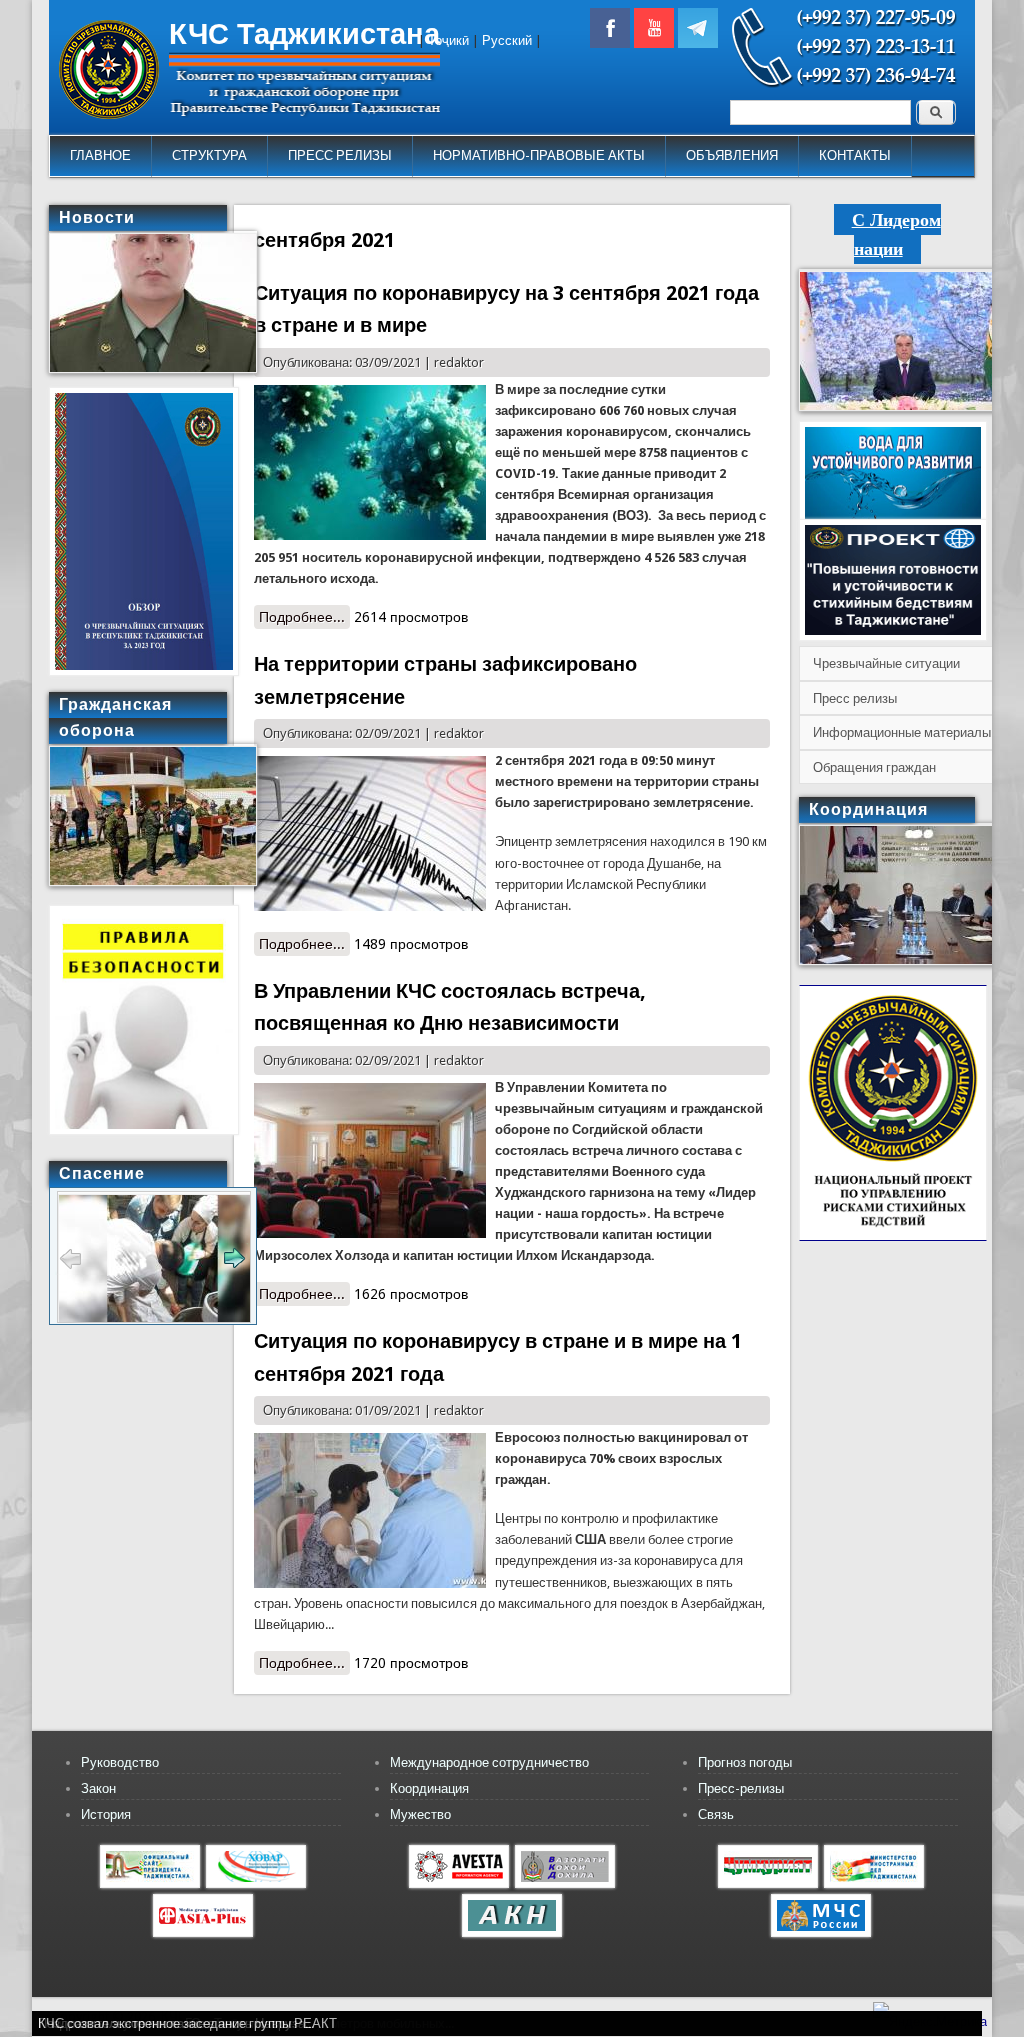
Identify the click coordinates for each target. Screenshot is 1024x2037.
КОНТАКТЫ (855, 155)
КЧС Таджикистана (304, 34)
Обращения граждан (874, 767)
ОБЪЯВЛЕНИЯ (732, 155)
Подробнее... (304, 617)
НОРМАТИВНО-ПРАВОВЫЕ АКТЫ (539, 155)
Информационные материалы (902, 732)
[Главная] (109, 114)
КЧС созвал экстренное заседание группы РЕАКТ (187, 2023)
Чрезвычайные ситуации (886, 663)
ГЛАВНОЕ (100, 155)
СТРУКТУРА (209, 155)
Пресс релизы (855, 698)
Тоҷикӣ (448, 40)
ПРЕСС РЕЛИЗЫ (340, 155)
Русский (507, 40)
